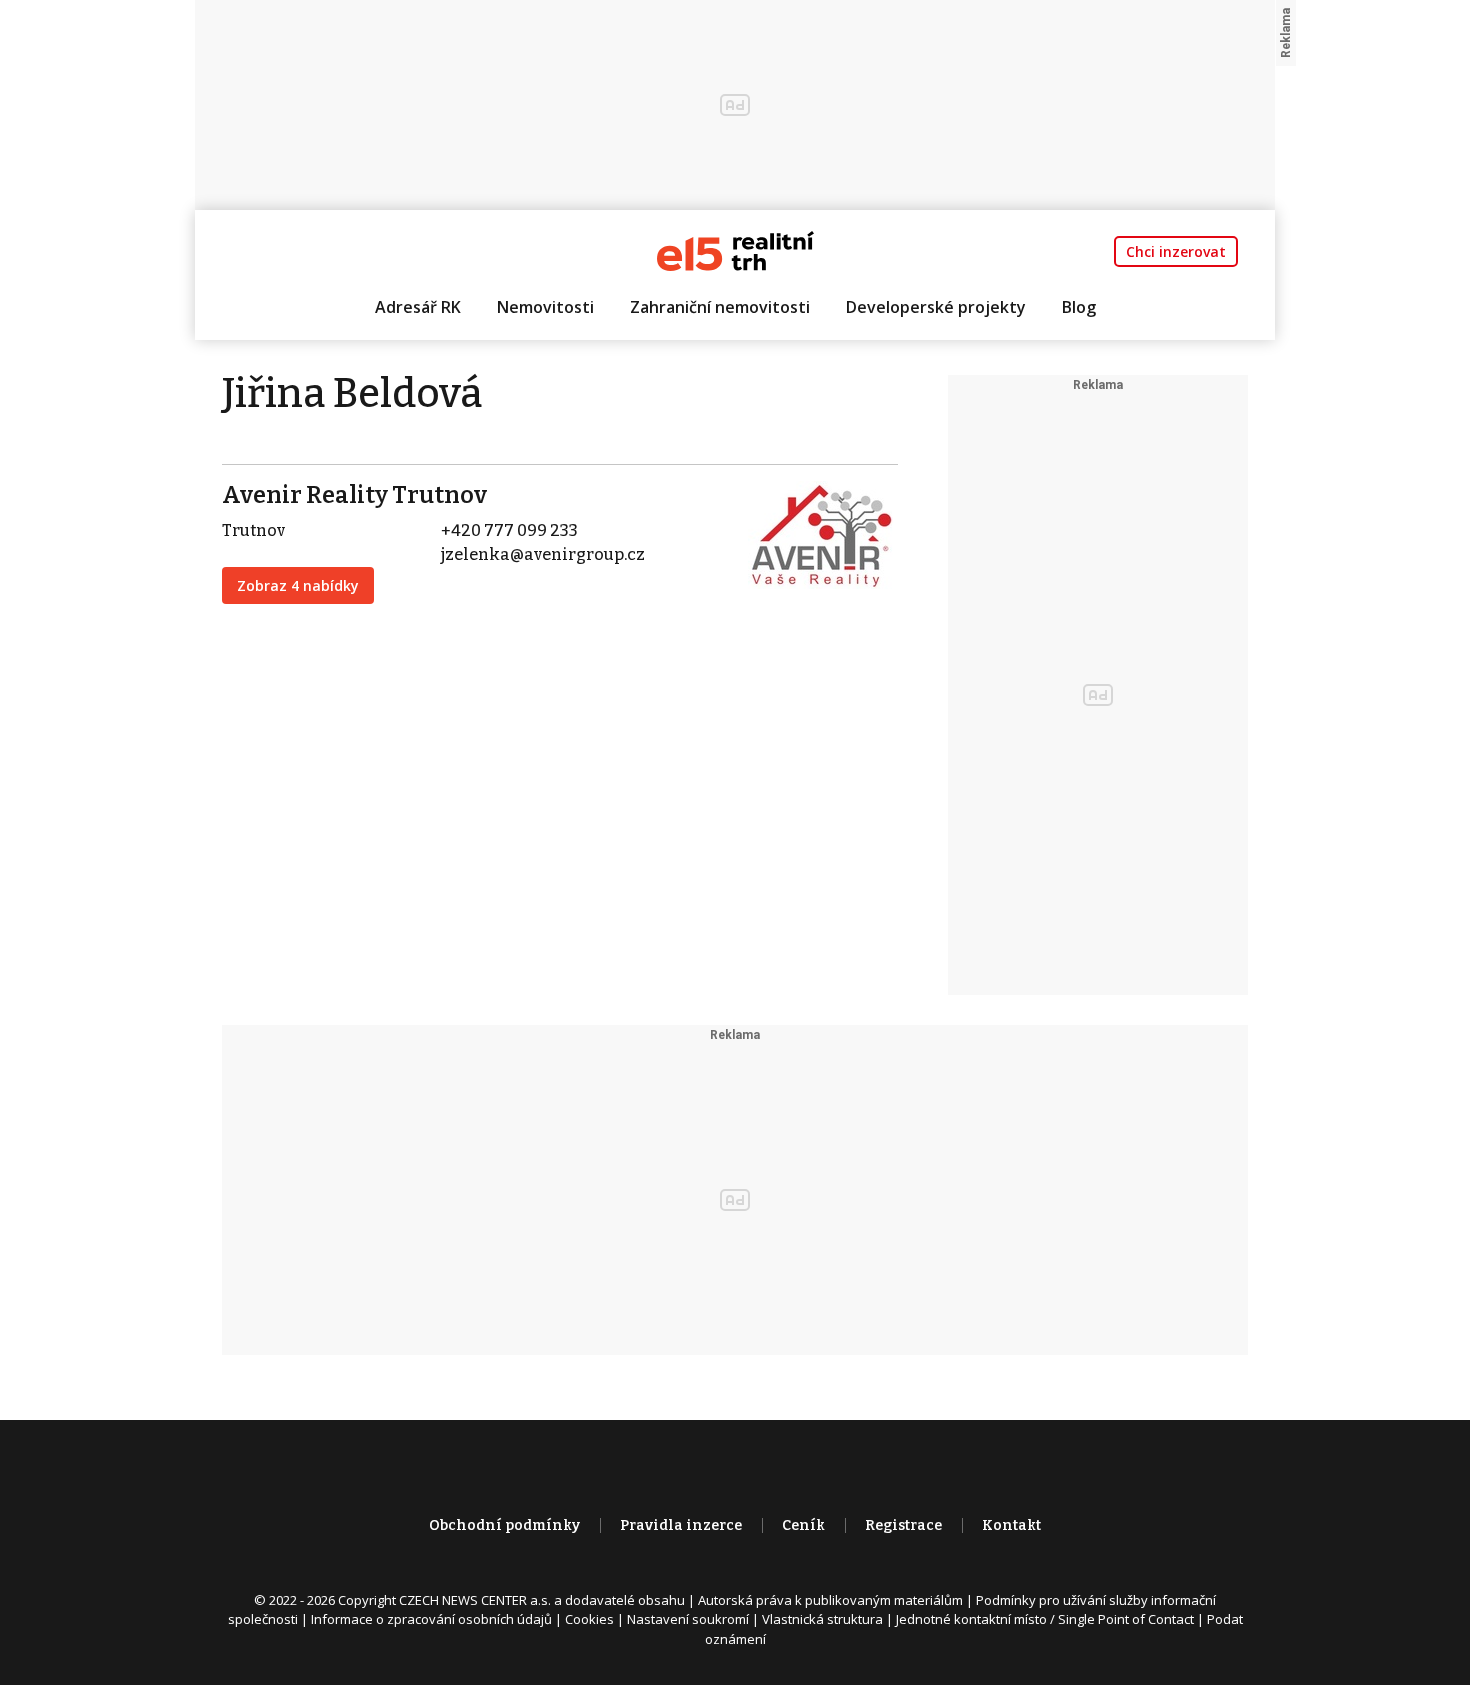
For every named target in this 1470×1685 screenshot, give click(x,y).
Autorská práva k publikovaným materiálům (830, 1600)
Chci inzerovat (1176, 251)
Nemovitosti (545, 307)
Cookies (589, 1619)
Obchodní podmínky (504, 1525)
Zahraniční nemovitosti (720, 307)
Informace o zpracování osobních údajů (431, 1619)
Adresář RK (418, 307)
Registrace (903, 1525)
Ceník (803, 1525)
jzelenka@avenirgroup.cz (543, 554)
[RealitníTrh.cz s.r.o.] (735, 249)
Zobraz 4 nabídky (298, 585)
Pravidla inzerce (681, 1525)
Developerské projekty (936, 307)
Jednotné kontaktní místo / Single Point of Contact (1045, 1619)
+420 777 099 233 (509, 530)
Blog (1079, 307)
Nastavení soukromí (688, 1619)
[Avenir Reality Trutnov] (823, 533)
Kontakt (1011, 1525)
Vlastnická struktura (822, 1619)
